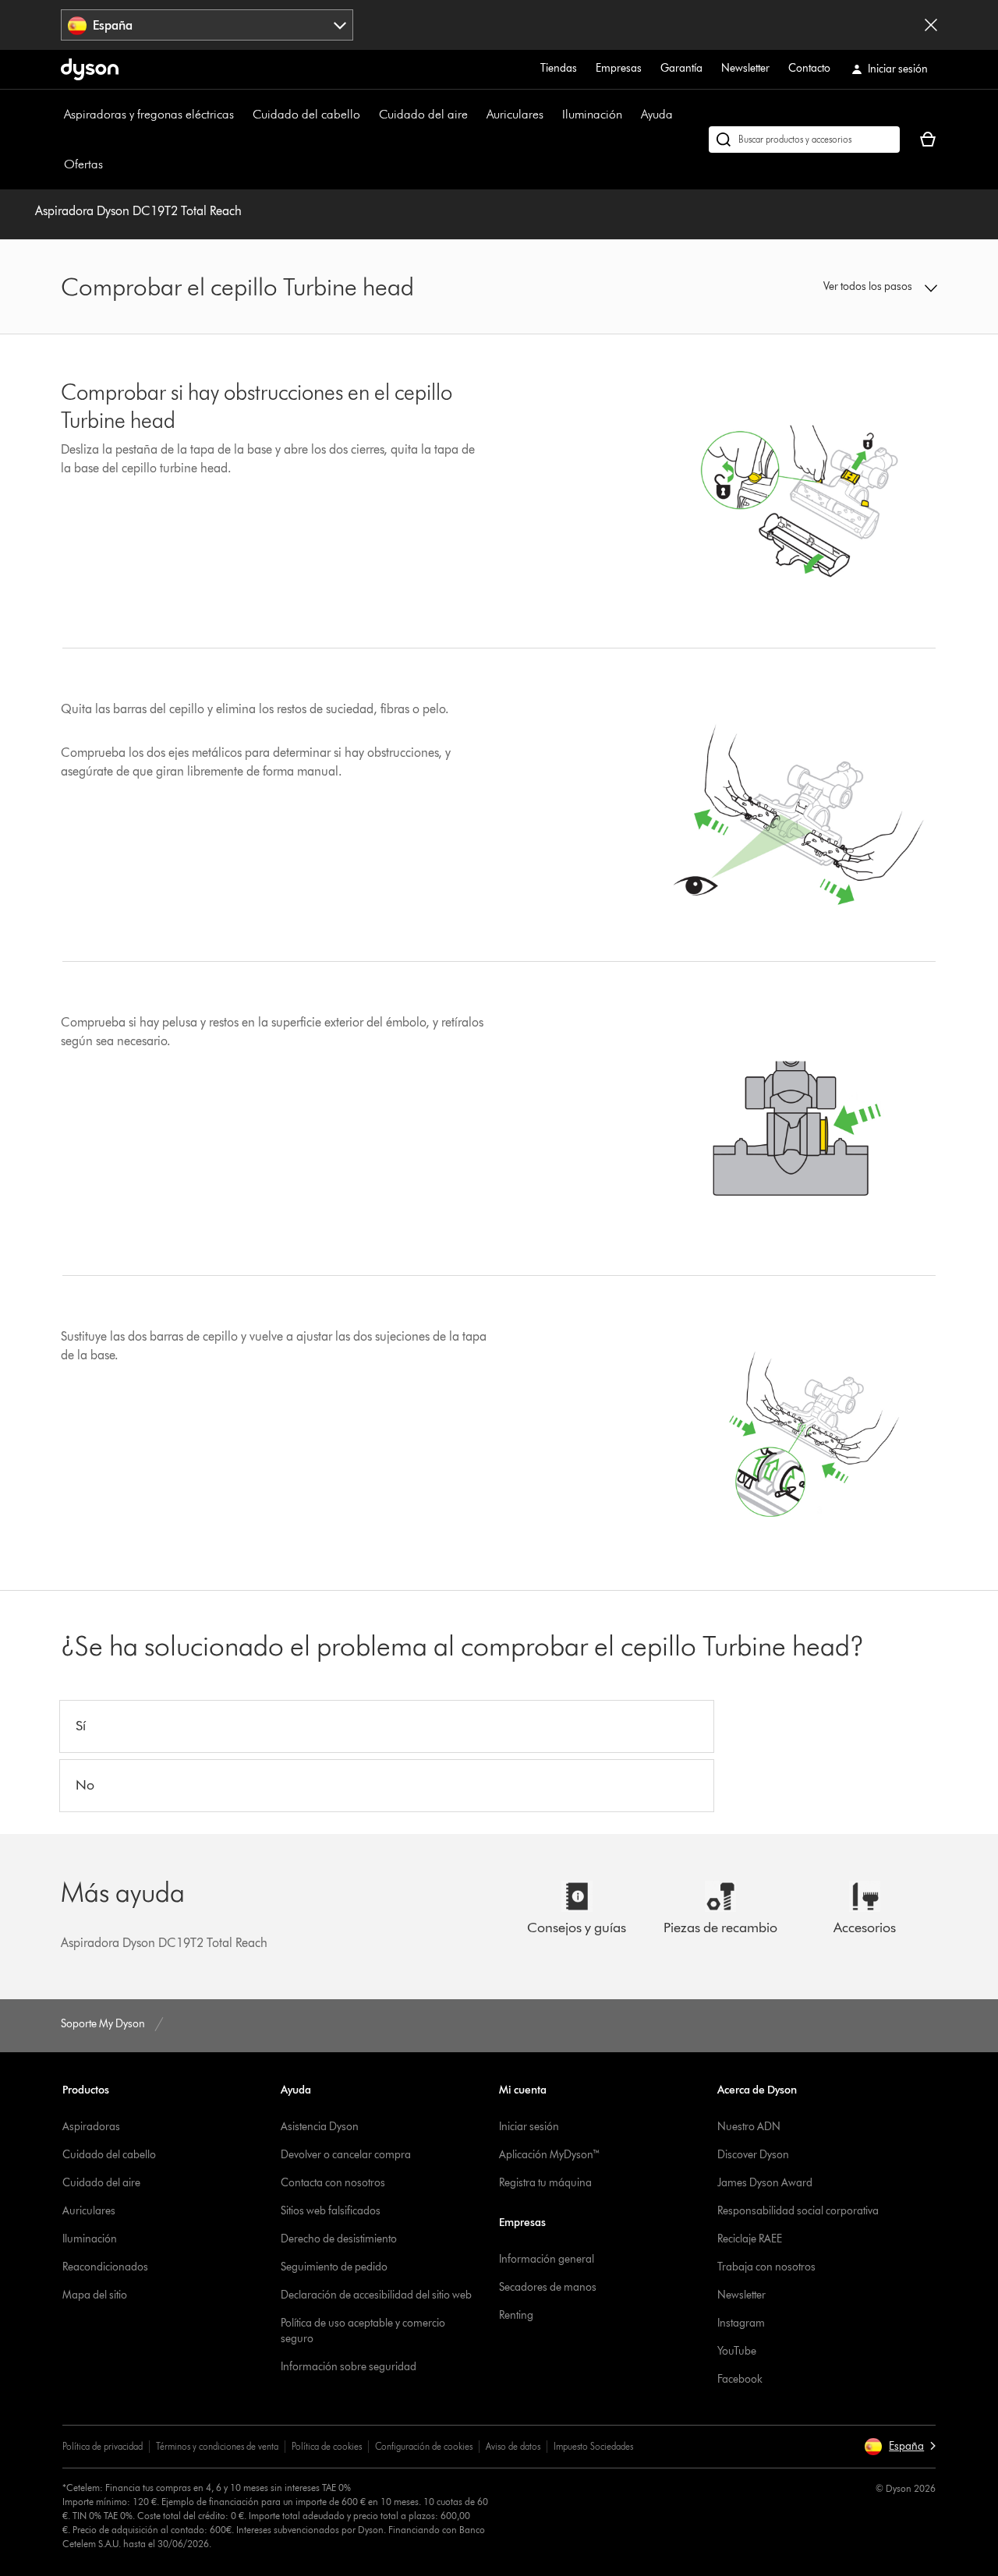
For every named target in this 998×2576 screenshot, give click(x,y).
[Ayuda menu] (681, 115)
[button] (836, 287)
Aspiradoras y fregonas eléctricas (149, 114)
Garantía (681, 68)
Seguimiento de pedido (334, 2267)
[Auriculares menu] (551, 115)
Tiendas (559, 68)
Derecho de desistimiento (339, 2239)
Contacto (809, 68)
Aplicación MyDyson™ (550, 2155)
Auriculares (515, 114)
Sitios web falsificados (331, 2211)
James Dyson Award (765, 2183)
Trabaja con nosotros (766, 2267)
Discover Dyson (753, 2155)
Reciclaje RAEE (750, 2239)
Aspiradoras (91, 2127)
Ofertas (83, 164)
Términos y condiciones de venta (217, 2446)
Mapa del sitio (95, 2295)
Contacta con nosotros (333, 2183)
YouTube (737, 2351)
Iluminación (592, 114)
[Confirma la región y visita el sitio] (931, 25)
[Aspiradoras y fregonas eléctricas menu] (242, 115)
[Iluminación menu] (630, 115)
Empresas (619, 68)
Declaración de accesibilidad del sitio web (376, 2295)
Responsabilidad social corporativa (798, 2211)
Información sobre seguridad (349, 2367)
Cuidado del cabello (306, 114)
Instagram (741, 2323)
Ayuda (657, 114)
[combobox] (207, 25)
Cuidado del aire (423, 114)
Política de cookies (327, 2446)
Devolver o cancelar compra (346, 2155)
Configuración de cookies (424, 2446)
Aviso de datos (513, 2446)
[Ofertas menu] (111, 164)
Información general (547, 2259)
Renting (516, 2315)
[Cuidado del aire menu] (476, 115)
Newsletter (745, 68)
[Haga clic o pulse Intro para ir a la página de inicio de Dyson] (90, 69)
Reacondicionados (105, 2267)
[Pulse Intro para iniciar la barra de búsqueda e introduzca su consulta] (804, 140)
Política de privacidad (103, 2446)
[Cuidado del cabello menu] (368, 115)
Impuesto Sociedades (593, 2446)
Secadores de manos (548, 2287)
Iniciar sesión (529, 2127)
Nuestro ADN (749, 2127)
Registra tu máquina (545, 2183)
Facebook (740, 2379)
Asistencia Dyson (320, 2127)
